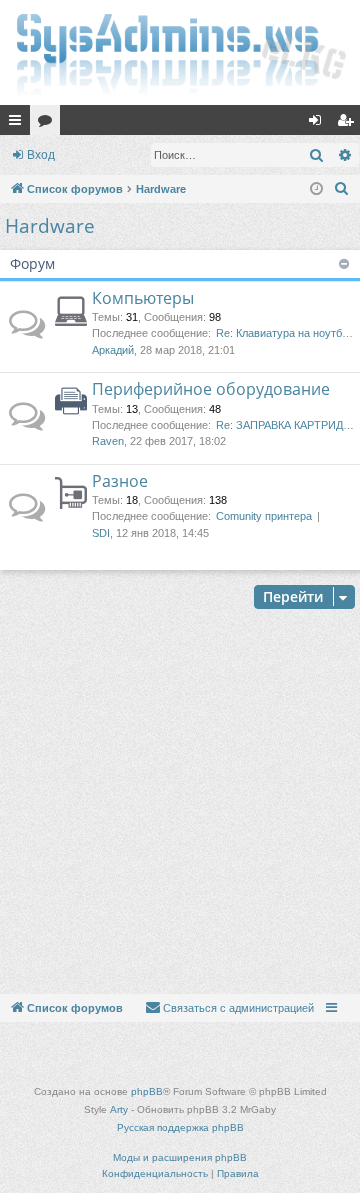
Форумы (49, 124)
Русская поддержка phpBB (180, 1127)
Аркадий (113, 350)
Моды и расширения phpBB (180, 1157)
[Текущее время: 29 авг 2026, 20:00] (316, 189)
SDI (101, 533)
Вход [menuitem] (319, 124)
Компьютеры (143, 298)
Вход (41, 155)
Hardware (50, 226)
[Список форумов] (180, 52)
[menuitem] (342, 189)
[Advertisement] (180, 804)
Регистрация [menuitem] (349, 124)
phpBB (147, 1091)
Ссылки (19, 124)
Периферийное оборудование (211, 389)
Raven (108, 441)
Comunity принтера (264, 516)
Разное (120, 481)
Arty (119, 1109)
